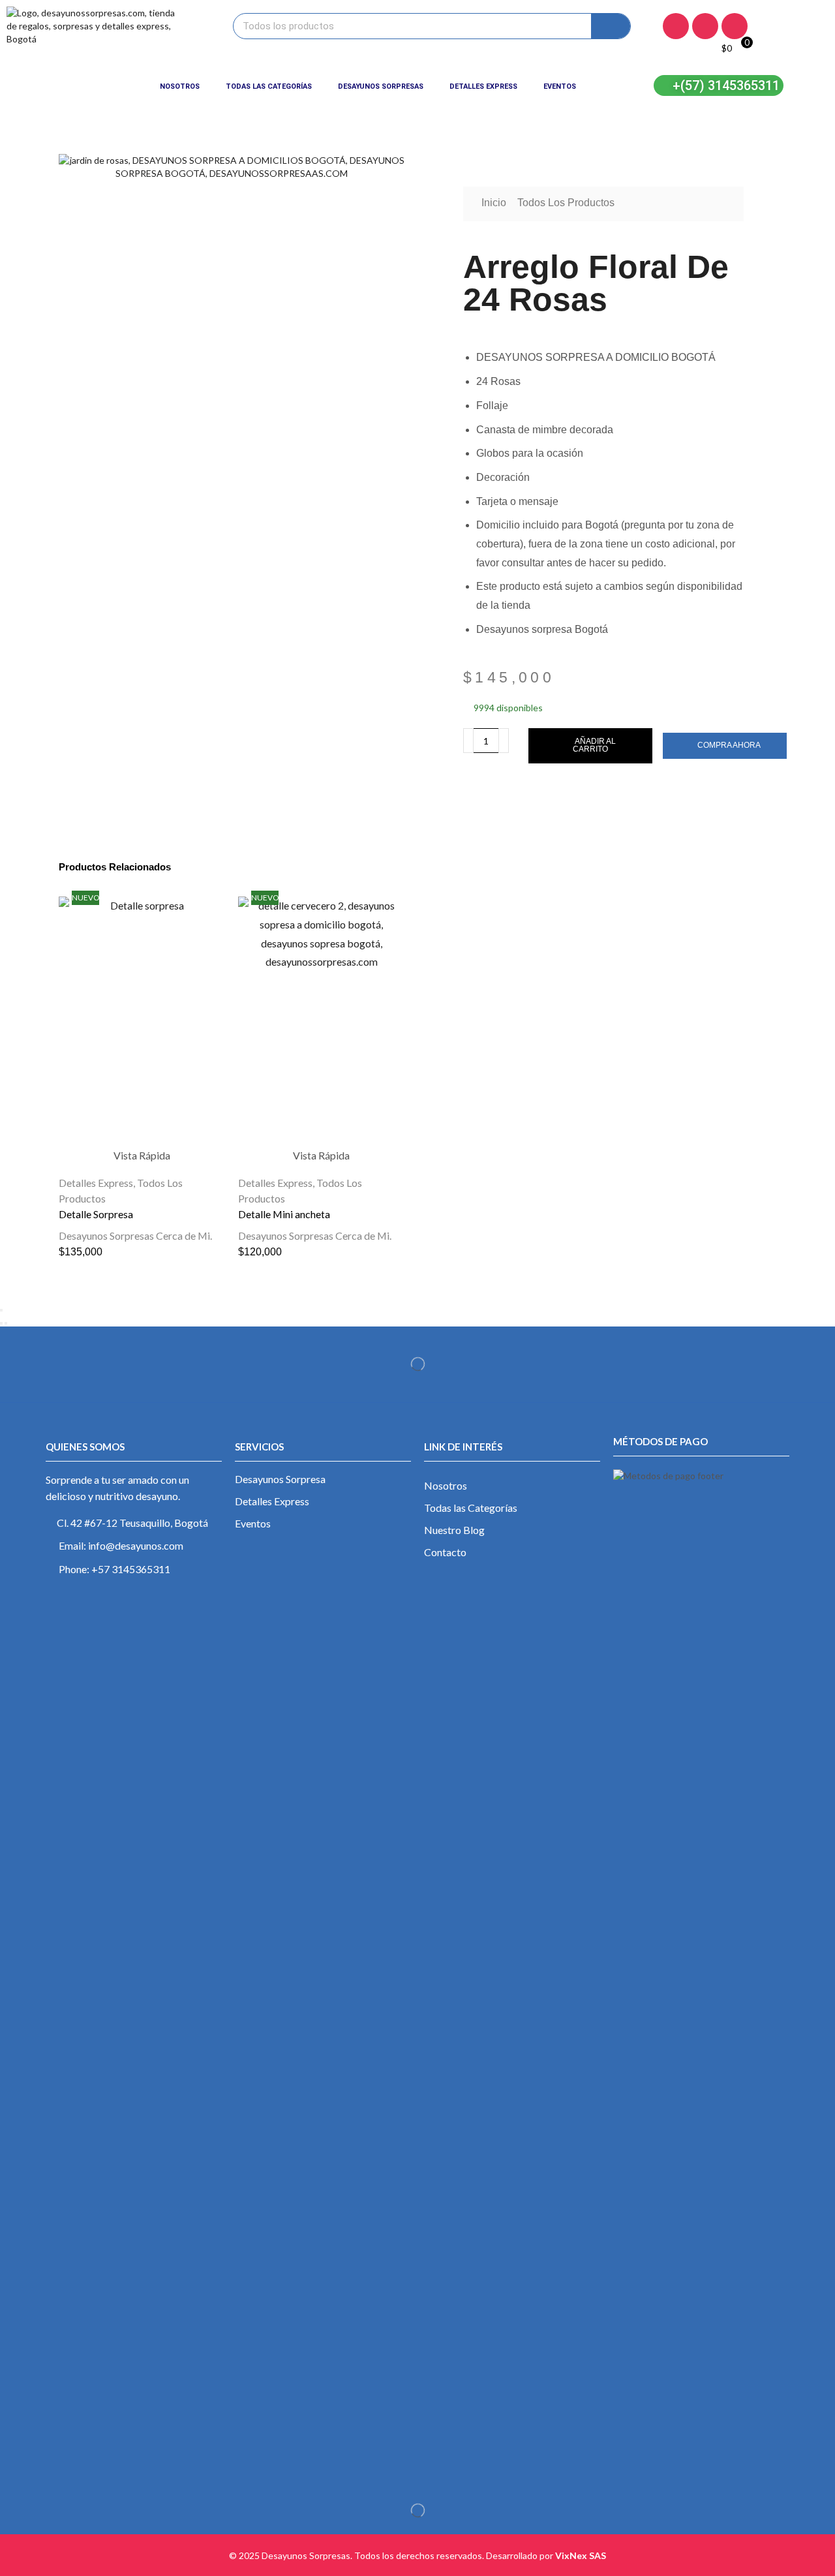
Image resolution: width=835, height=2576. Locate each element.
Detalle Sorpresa (96, 1214)
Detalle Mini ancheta (284, 1214)
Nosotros (180, 86)
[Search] (611, 26)
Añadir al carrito (594, 745)
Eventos (560, 86)
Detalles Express (483, 86)
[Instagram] (705, 26)
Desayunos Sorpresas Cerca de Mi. (135, 1235)
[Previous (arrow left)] (1, 1323)
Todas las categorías (269, 86)
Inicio (494, 203)
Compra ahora (729, 745)
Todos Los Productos (566, 203)
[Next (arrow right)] (6, 1323)
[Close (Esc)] (1, 1310)
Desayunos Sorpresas (381, 86)
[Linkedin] (735, 26)
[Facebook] (676, 26)
